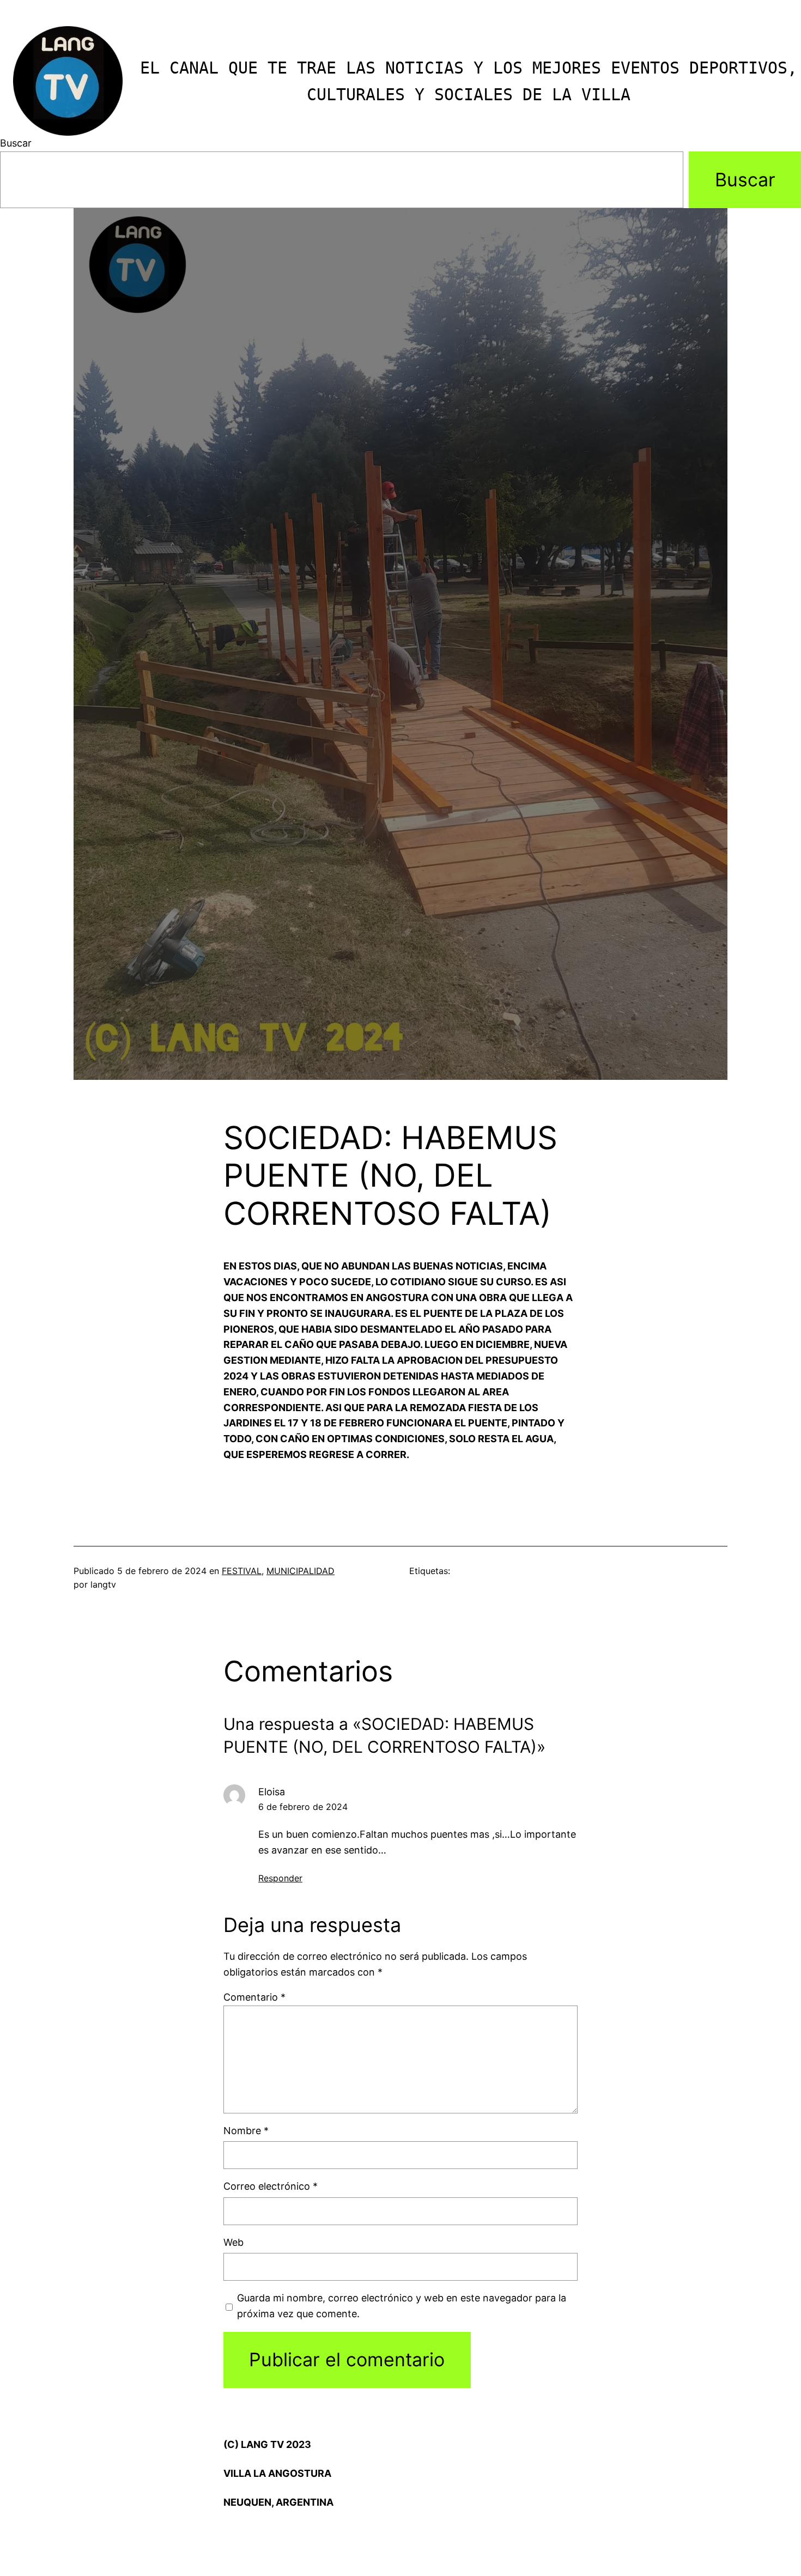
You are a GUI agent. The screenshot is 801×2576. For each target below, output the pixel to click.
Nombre (246, 2131)
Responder (280, 1878)
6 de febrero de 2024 (303, 1807)
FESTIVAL (242, 1571)
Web (233, 2242)
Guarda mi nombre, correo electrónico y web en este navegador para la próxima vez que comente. (402, 2306)
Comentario (254, 1997)
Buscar (16, 143)
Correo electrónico (271, 2186)
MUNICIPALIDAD (301, 1571)
